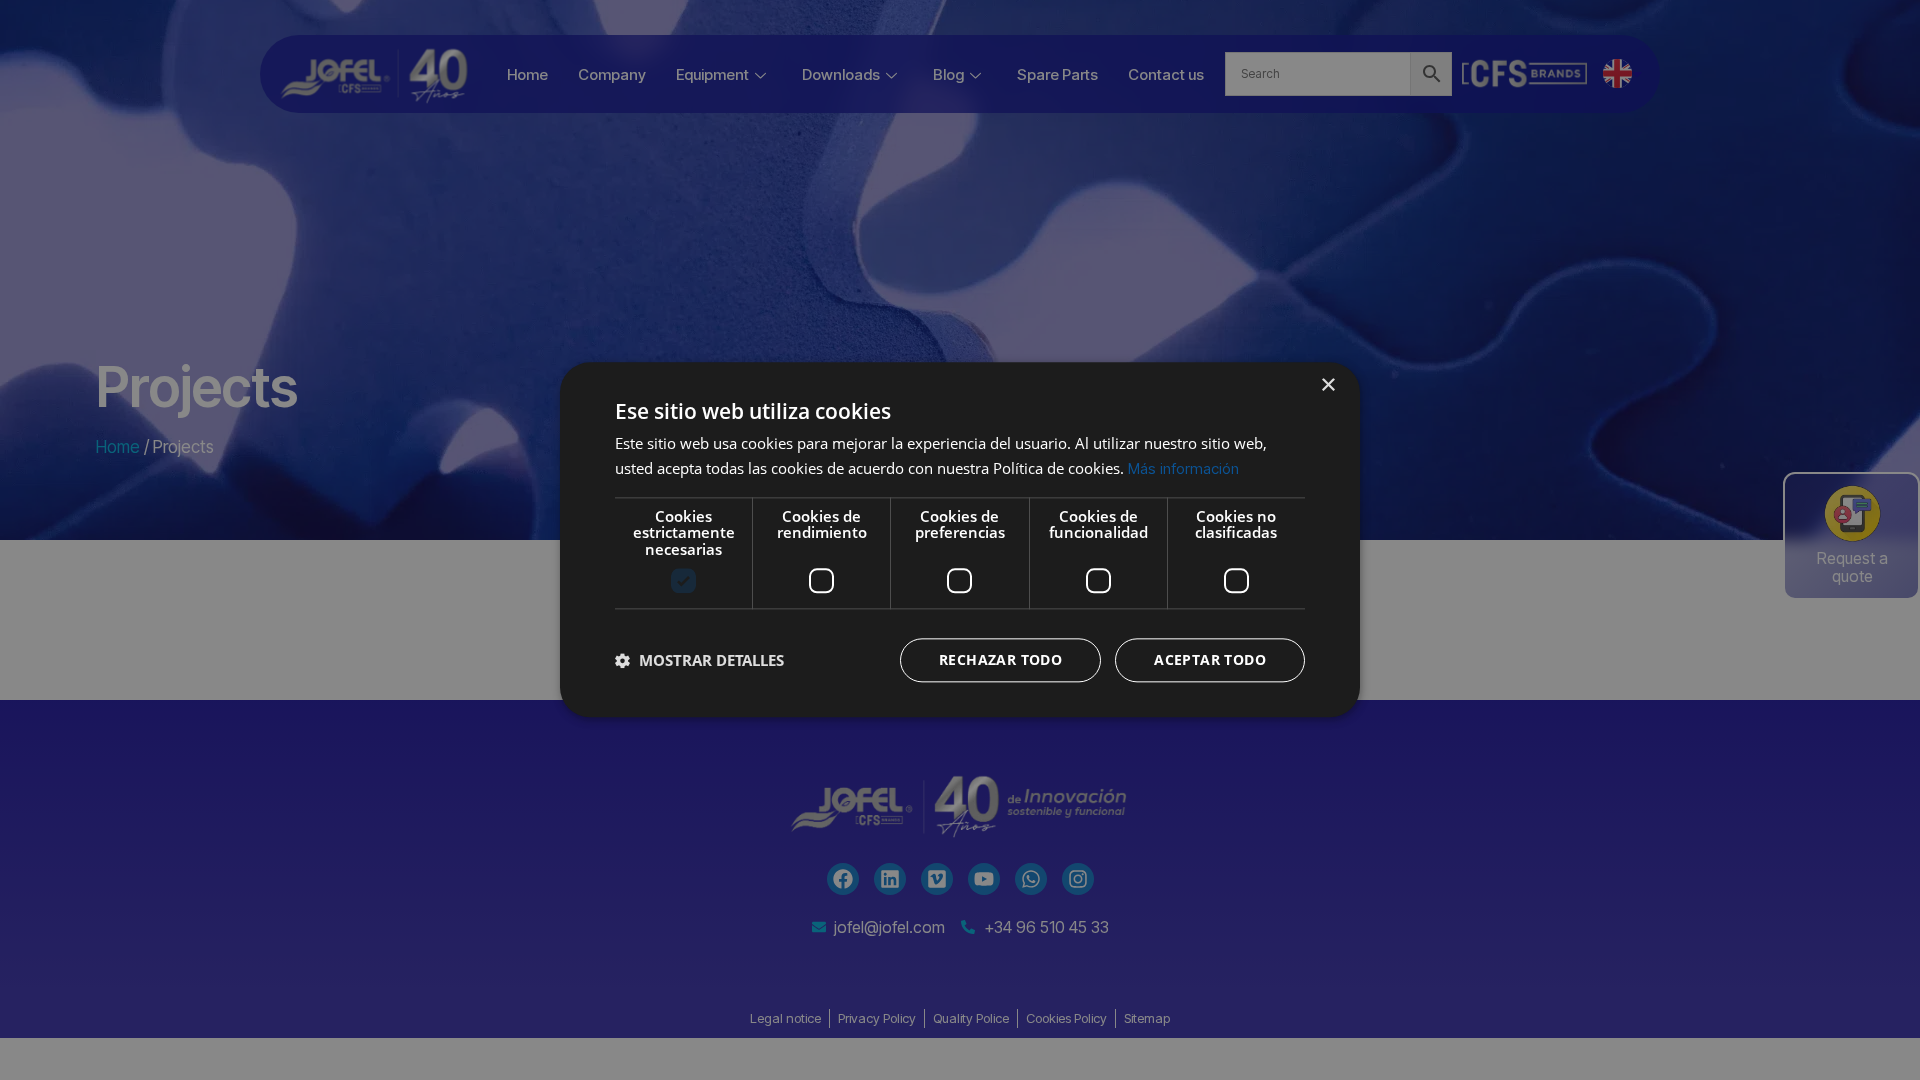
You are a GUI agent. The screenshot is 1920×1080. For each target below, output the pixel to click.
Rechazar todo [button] (1000, 660)
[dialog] (960, 539)
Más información (1183, 468)
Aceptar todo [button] (1210, 660)
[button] (699, 661)
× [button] (1327, 385)
